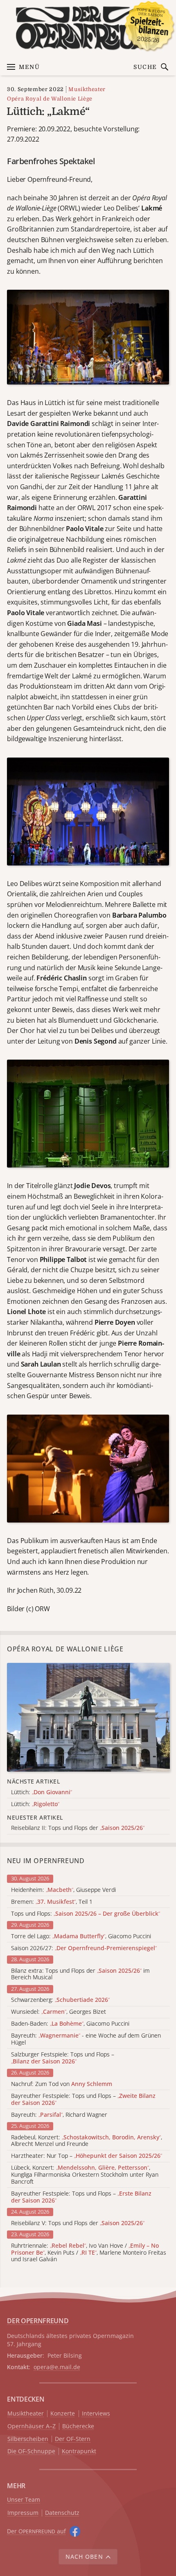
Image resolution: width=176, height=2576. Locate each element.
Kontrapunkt (79, 2451)
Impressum (23, 2513)
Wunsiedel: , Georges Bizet (59, 2012)
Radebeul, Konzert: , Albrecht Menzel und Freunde (87, 2141)
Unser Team (24, 2499)
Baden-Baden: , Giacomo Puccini (70, 2024)
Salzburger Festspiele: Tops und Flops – (63, 2058)
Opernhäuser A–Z (32, 2426)
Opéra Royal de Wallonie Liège (50, 99)
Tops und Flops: (86, 1914)
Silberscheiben (28, 2439)
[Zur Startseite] (88, 28)
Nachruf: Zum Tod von (62, 2084)
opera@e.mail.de (57, 2367)
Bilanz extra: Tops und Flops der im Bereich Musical (80, 1974)
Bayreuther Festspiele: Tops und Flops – (83, 2100)
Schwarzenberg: (60, 2000)
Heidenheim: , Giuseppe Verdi (63, 1890)
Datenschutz (62, 2513)
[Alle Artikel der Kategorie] (88, 1717)
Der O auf (36, 2531)
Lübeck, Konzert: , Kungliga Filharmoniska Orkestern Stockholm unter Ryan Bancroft (85, 2175)
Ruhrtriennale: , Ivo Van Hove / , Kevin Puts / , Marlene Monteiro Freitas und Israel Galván (89, 2253)
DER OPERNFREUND (38, 2321)
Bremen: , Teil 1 (52, 1902)
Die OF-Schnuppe (31, 2451)
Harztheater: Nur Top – (87, 2156)
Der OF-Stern (73, 2439)
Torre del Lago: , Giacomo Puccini (81, 1936)
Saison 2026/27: (84, 1948)
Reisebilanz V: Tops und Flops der (78, 2223)
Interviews (96, 2414)
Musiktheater (87, 89)
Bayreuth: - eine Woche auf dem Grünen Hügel (86, 2039)
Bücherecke (78, 2426)
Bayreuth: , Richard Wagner (59, 2115)
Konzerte (63, 2414)
